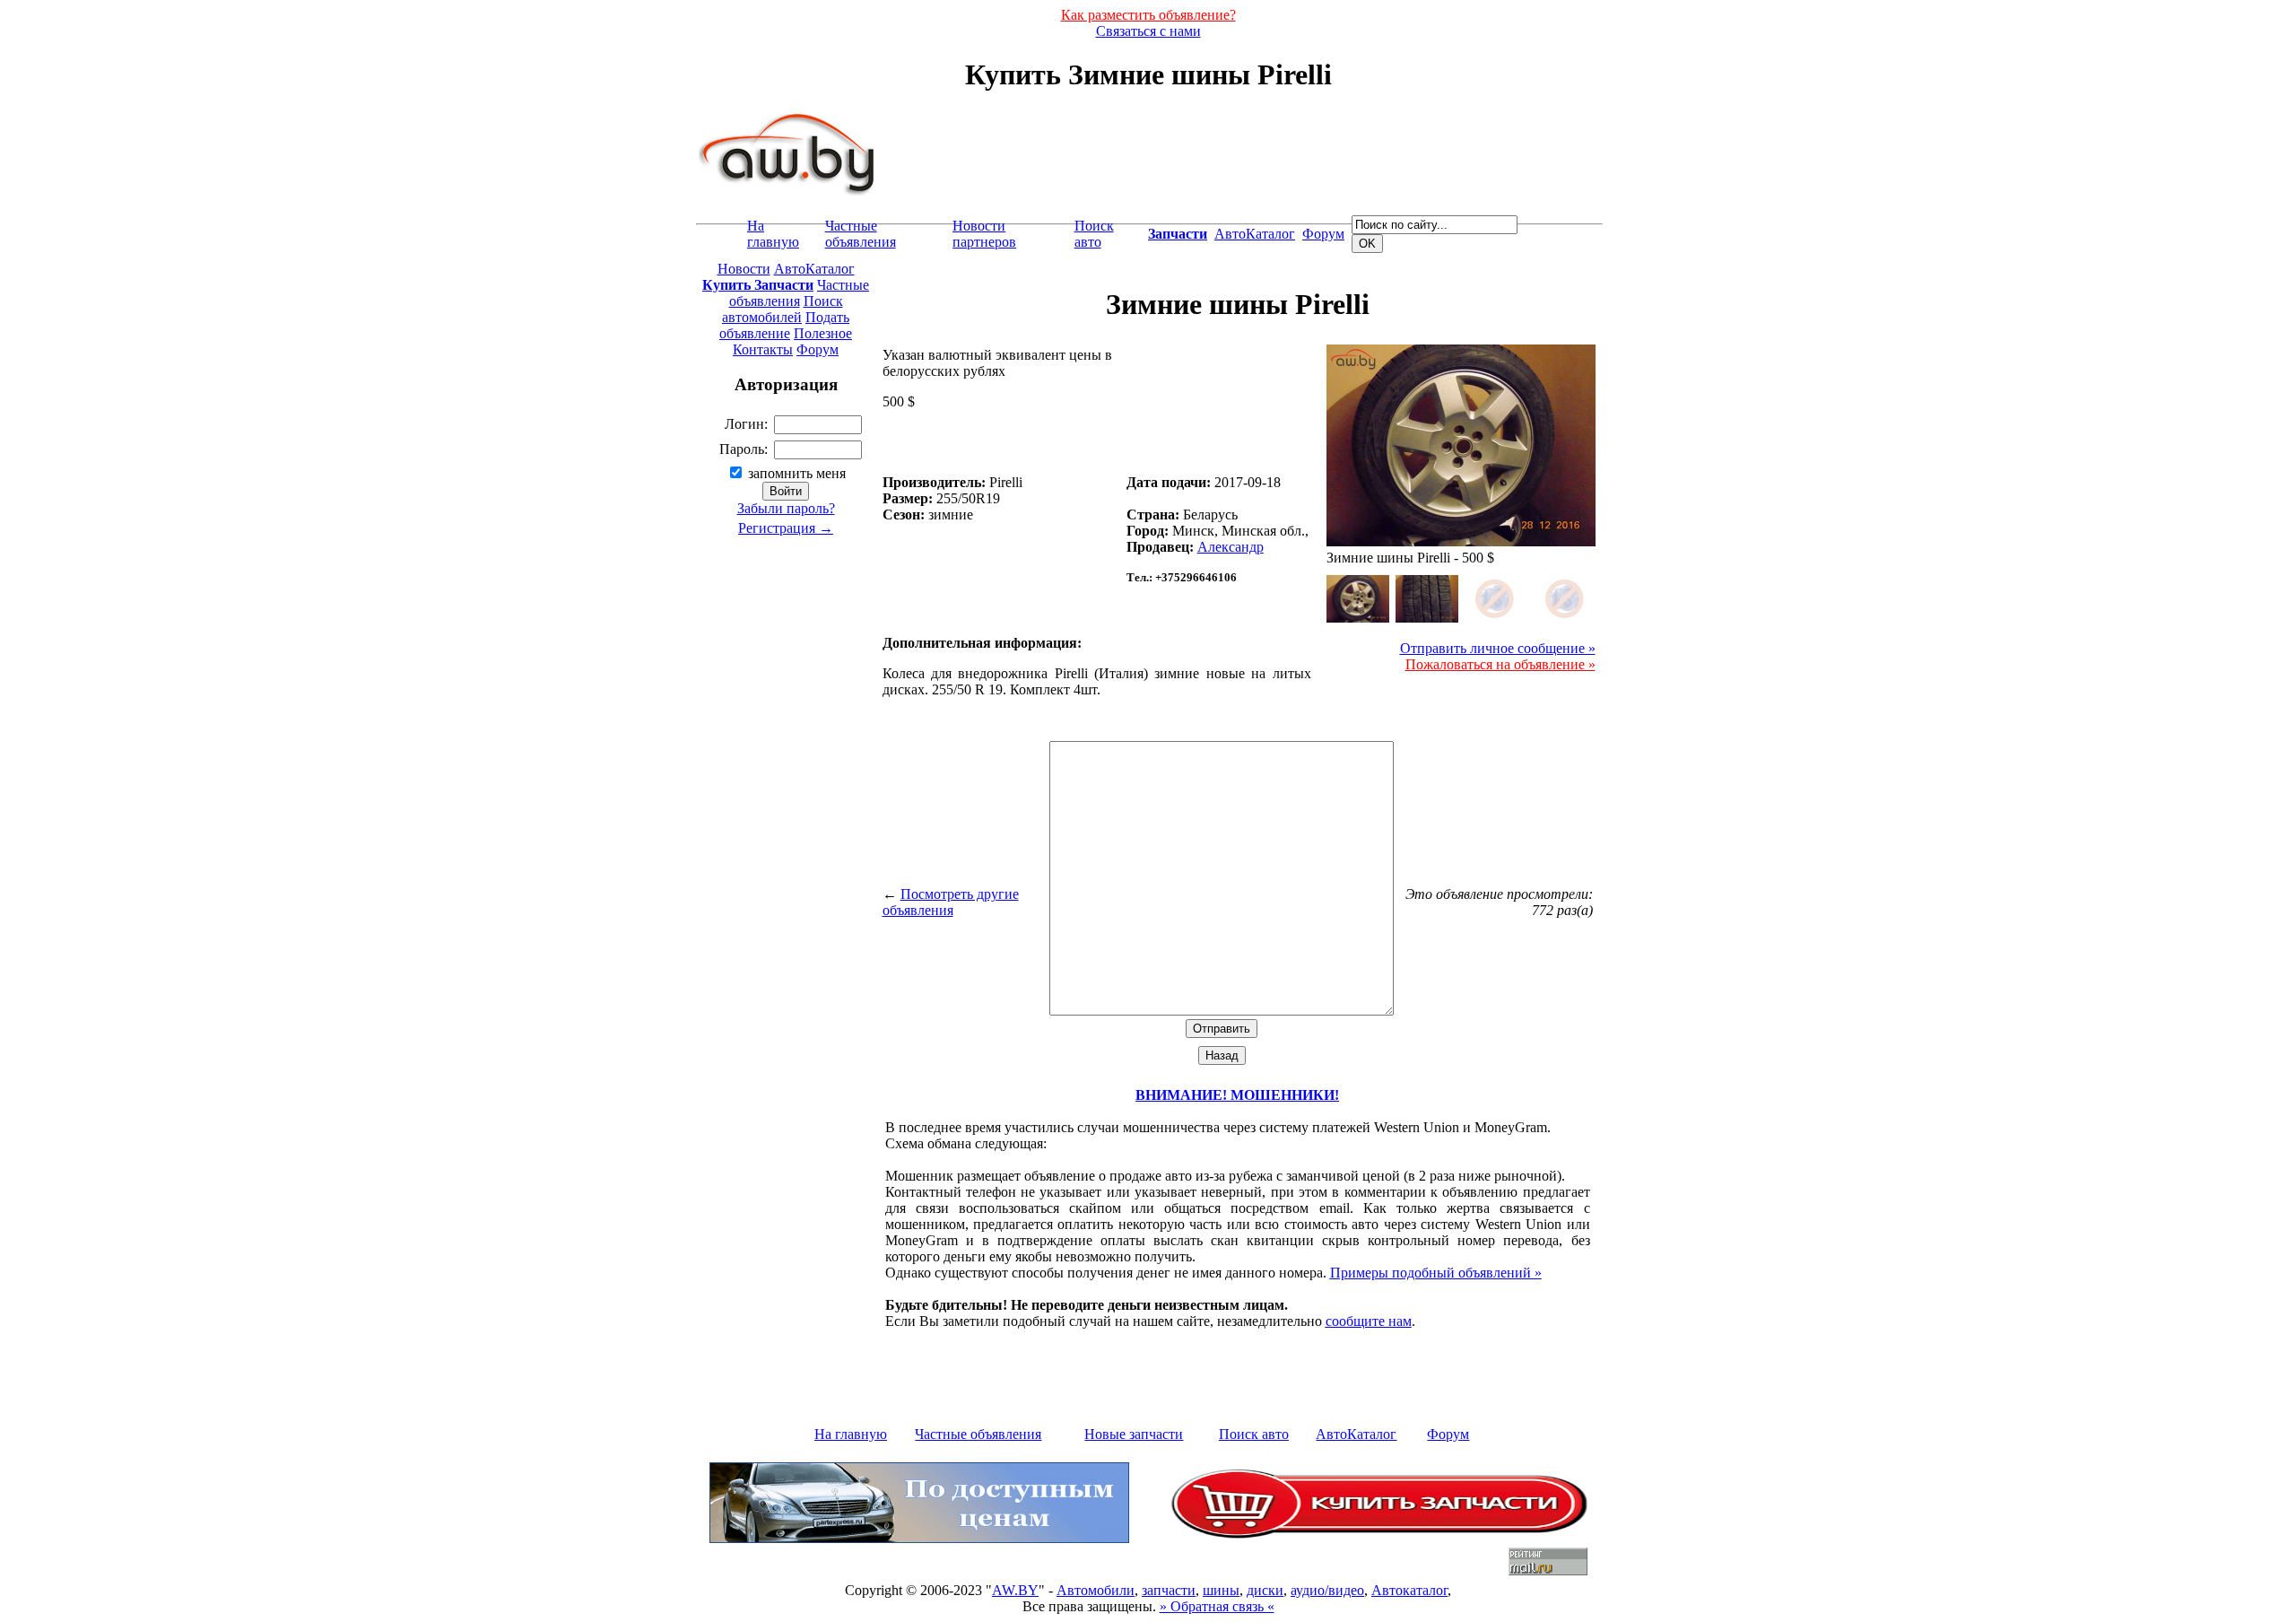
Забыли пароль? (786, 508)
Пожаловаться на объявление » (1500, 664)
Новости (744, 269)
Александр (1231, 547)
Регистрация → (786, 528)
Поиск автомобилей (783, 309)
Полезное (823, 333)
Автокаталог (1409, 1590)
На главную (773, 234)
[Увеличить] (1358, 599)
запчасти (1169, 1590)
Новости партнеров (984, 234)
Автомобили (1096, 1590)
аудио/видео (1327, 1590)
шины (1221, 1590)
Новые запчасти (1134, 1434)
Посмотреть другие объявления (951, 902)
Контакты (763, 349)
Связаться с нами (1148, 31)
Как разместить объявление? (1148, 15)
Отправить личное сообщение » (1498, 648)
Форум (1323, 234)
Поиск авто (1094, 234)
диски (1265, 1590)
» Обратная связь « (1217, 1606)
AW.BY (1015, 1590)
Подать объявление (784, 325)
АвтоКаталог (1255, 234)
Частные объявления (861, 234)
